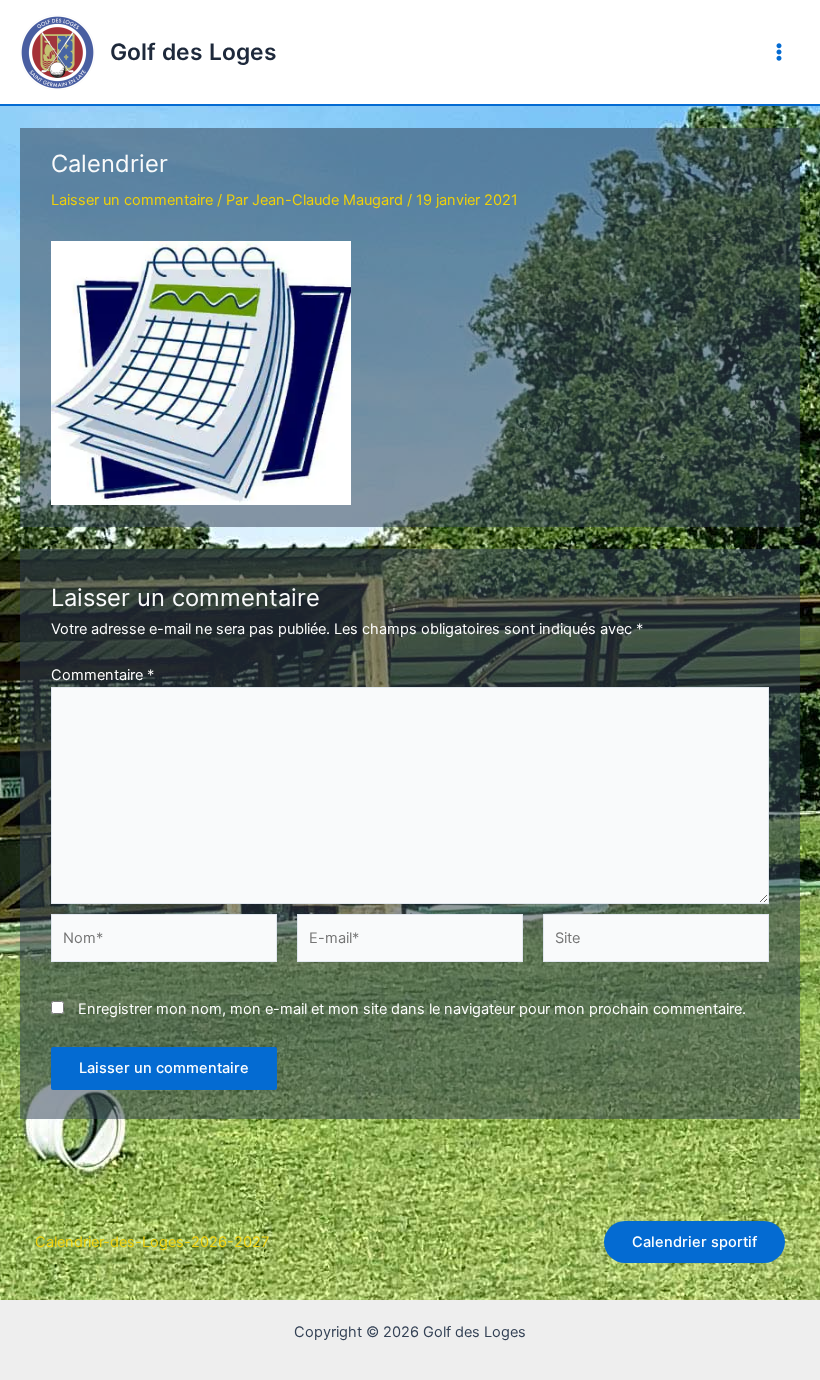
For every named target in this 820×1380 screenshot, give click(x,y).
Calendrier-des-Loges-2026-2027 (152, 1242)
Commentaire (102, 675)
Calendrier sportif (694, 1242)
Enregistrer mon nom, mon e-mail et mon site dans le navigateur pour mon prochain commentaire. (412, 1009)
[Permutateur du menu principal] (779, 52)
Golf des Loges (193, 52)
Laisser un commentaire (132, 200)
